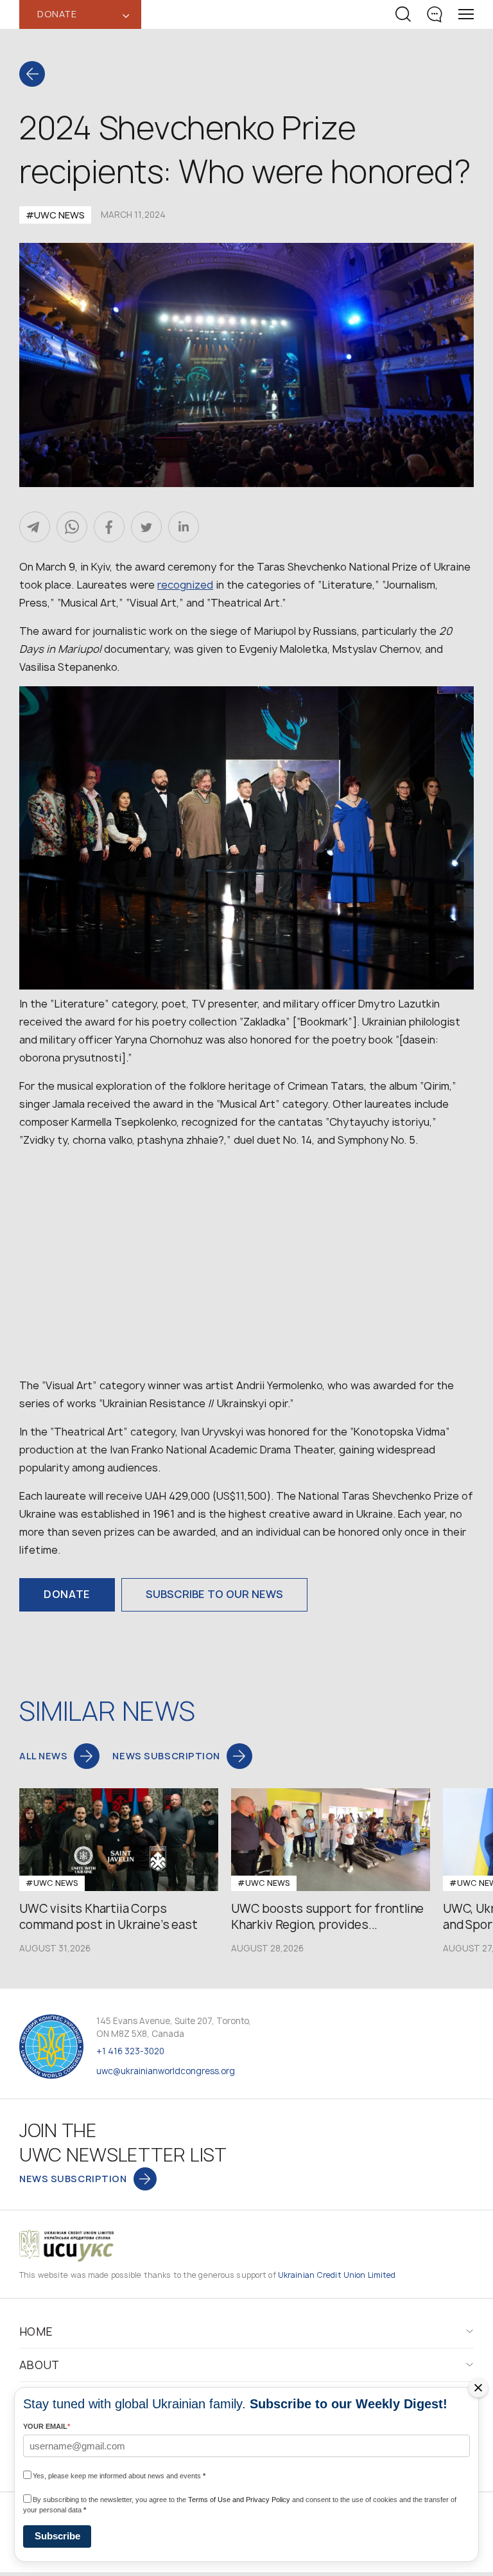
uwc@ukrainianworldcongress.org (166, 2071)
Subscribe (57, 2536)
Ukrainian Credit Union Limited (337, 2275)
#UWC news (55, 215)
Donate (67, 1594)
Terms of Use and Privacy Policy (239, 2500)
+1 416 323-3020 (130, 2051)
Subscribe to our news (214, 1594)
